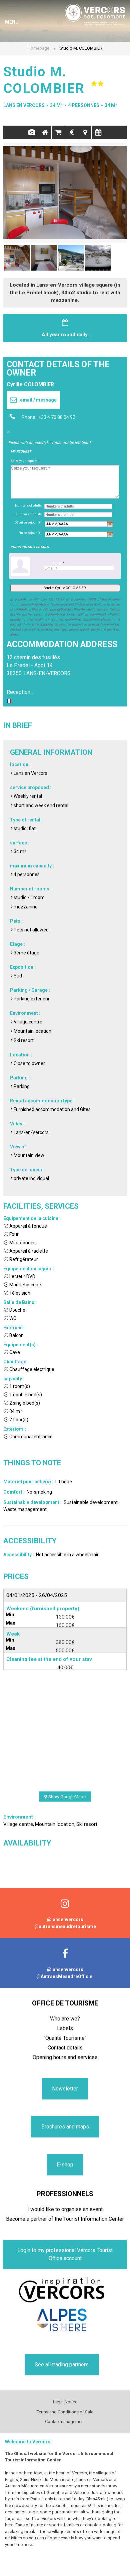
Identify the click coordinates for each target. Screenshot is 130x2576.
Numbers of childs (28, 514)
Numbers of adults (28, 506)
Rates (71, 132)
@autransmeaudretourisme (65, 1927)
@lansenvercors (65, 1920)
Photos (31, 132)
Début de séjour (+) (28, 523)
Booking (58, 132)
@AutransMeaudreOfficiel (65, 1976)
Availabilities (98, 132)
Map (85, 132)
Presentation (45, 132)
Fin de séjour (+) (30, 533)
